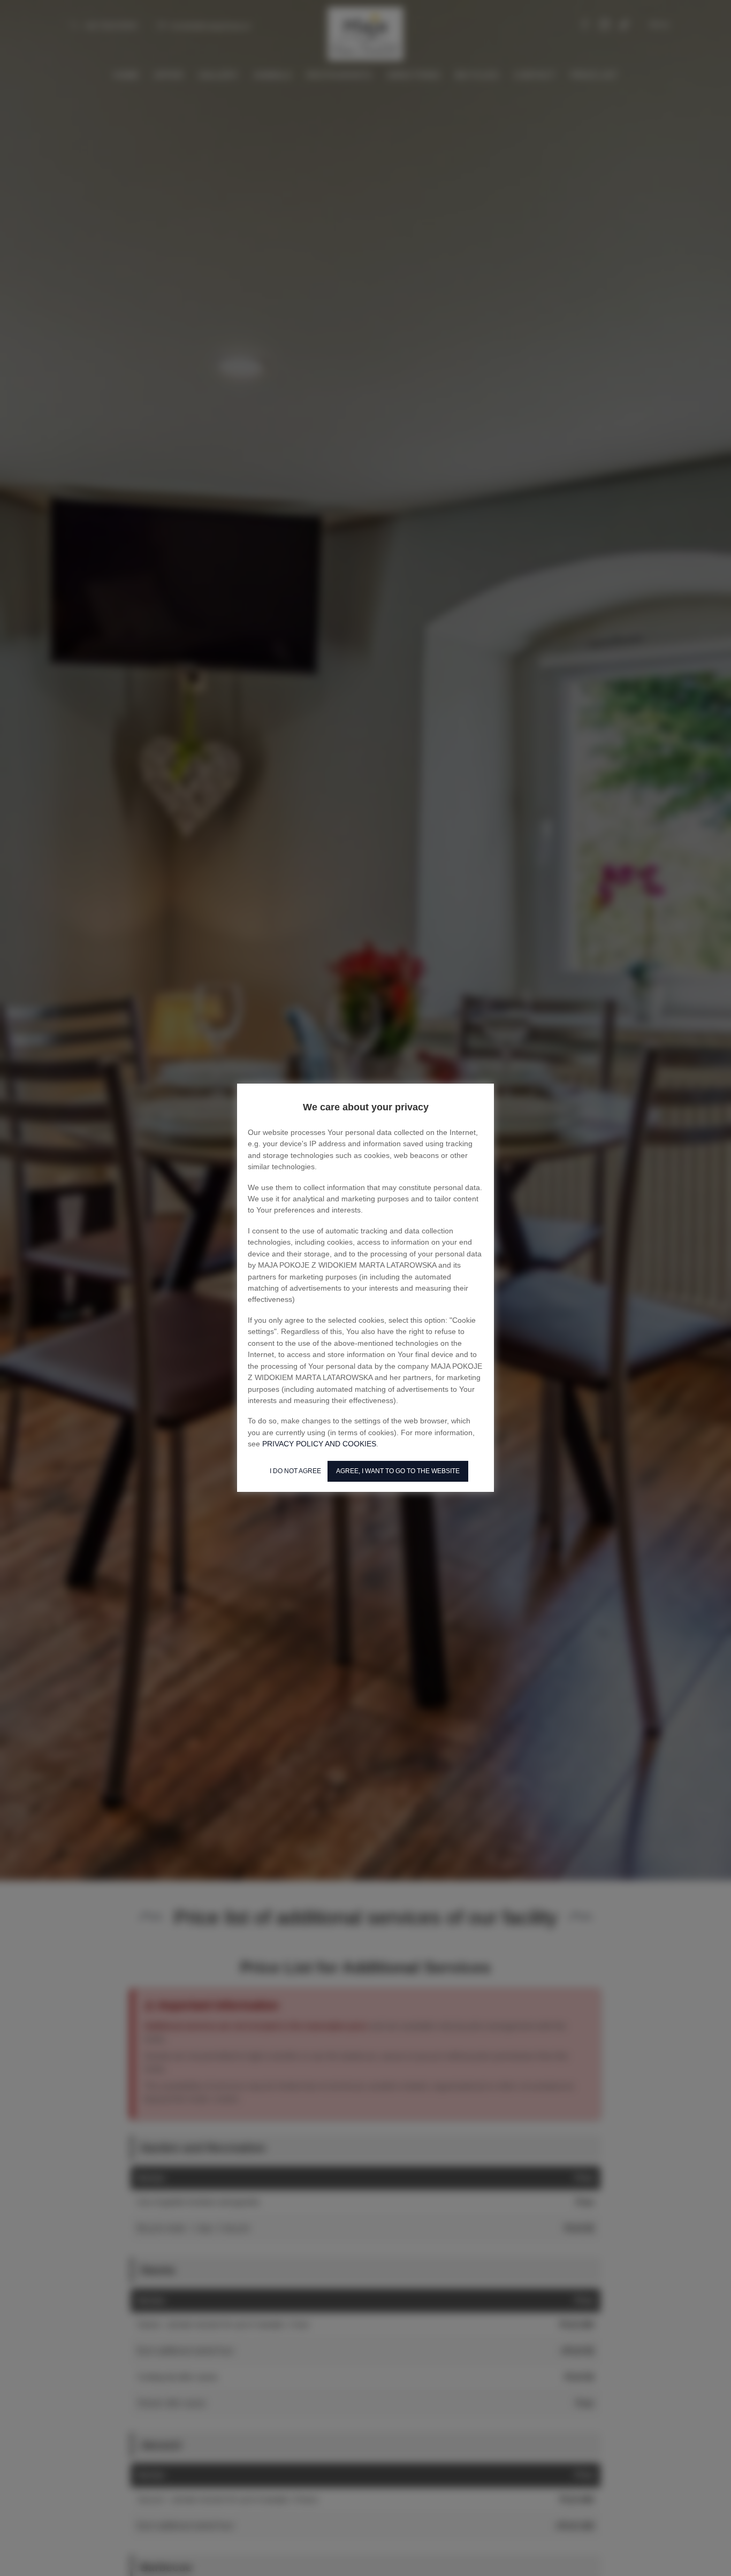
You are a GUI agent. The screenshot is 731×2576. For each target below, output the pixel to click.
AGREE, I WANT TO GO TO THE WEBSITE (398, 1471)
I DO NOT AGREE (295, 1471)
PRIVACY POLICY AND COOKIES (319, 1444)
